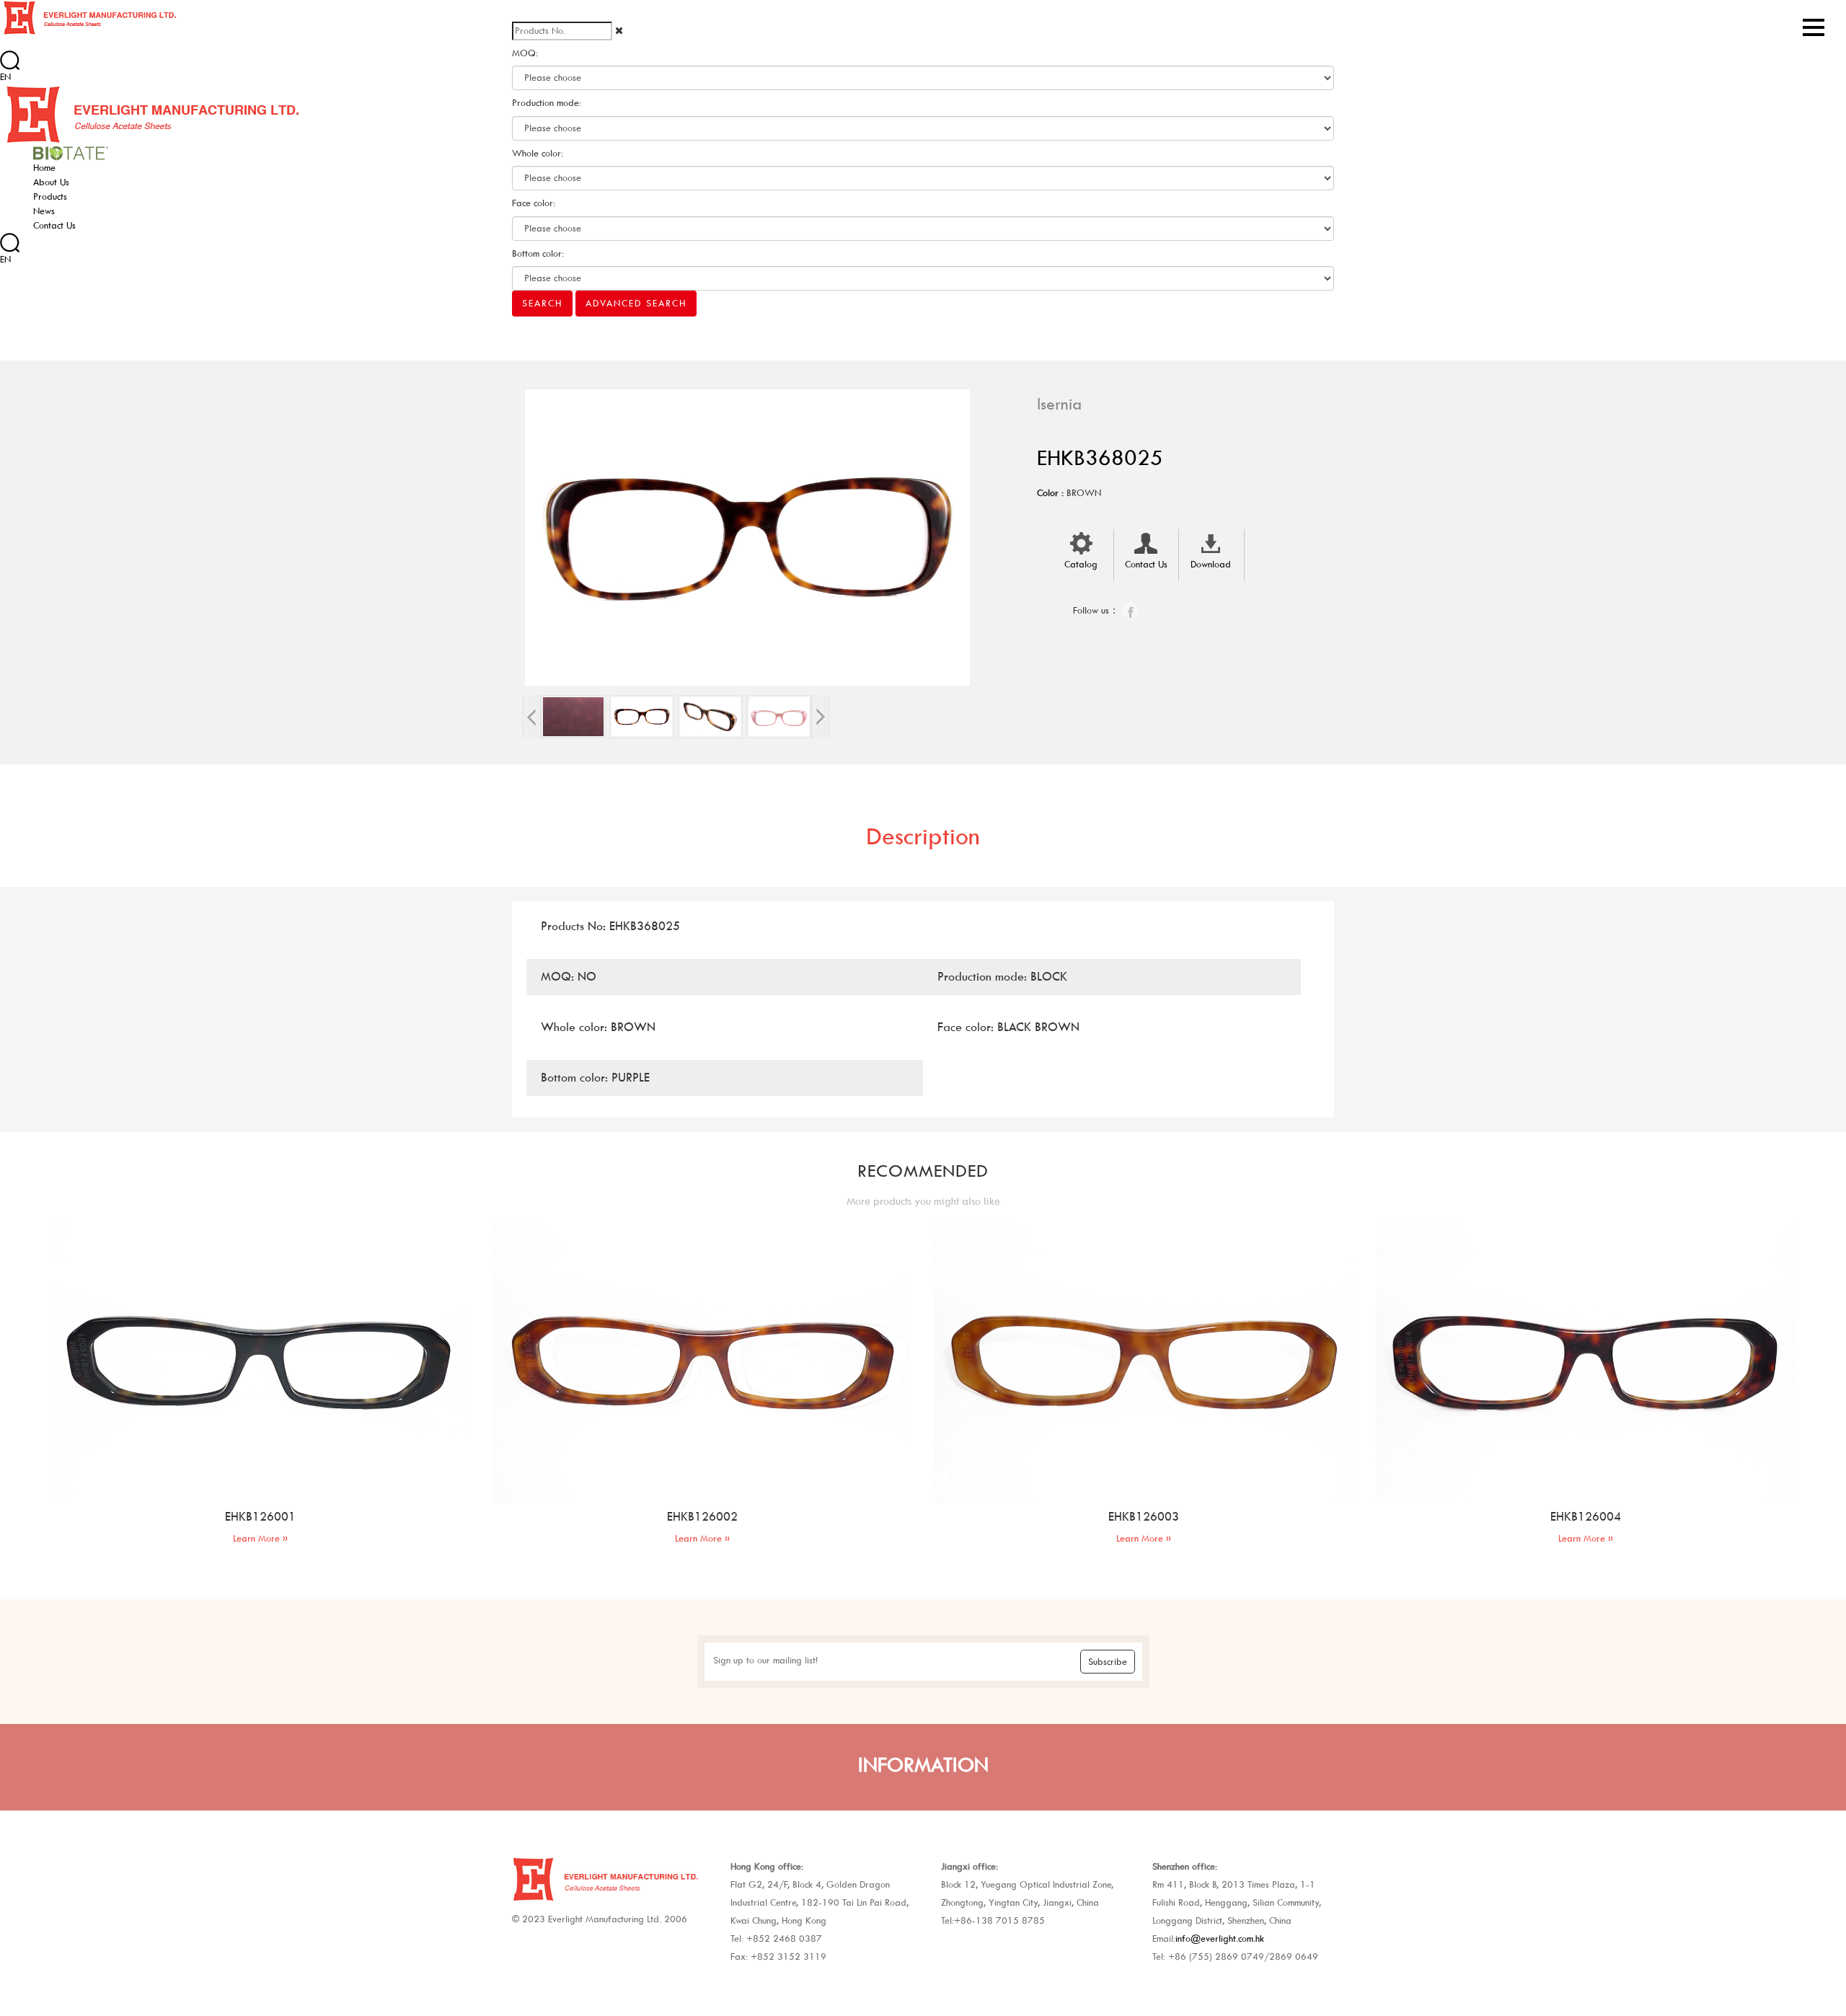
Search (542, 303)
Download (1211, 564)
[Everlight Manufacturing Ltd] (89, 17)
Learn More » (260, 1538)
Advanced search (636, 303)
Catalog (1081, 564)
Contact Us (1146, 564)
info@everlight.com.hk (1220, 1938)
